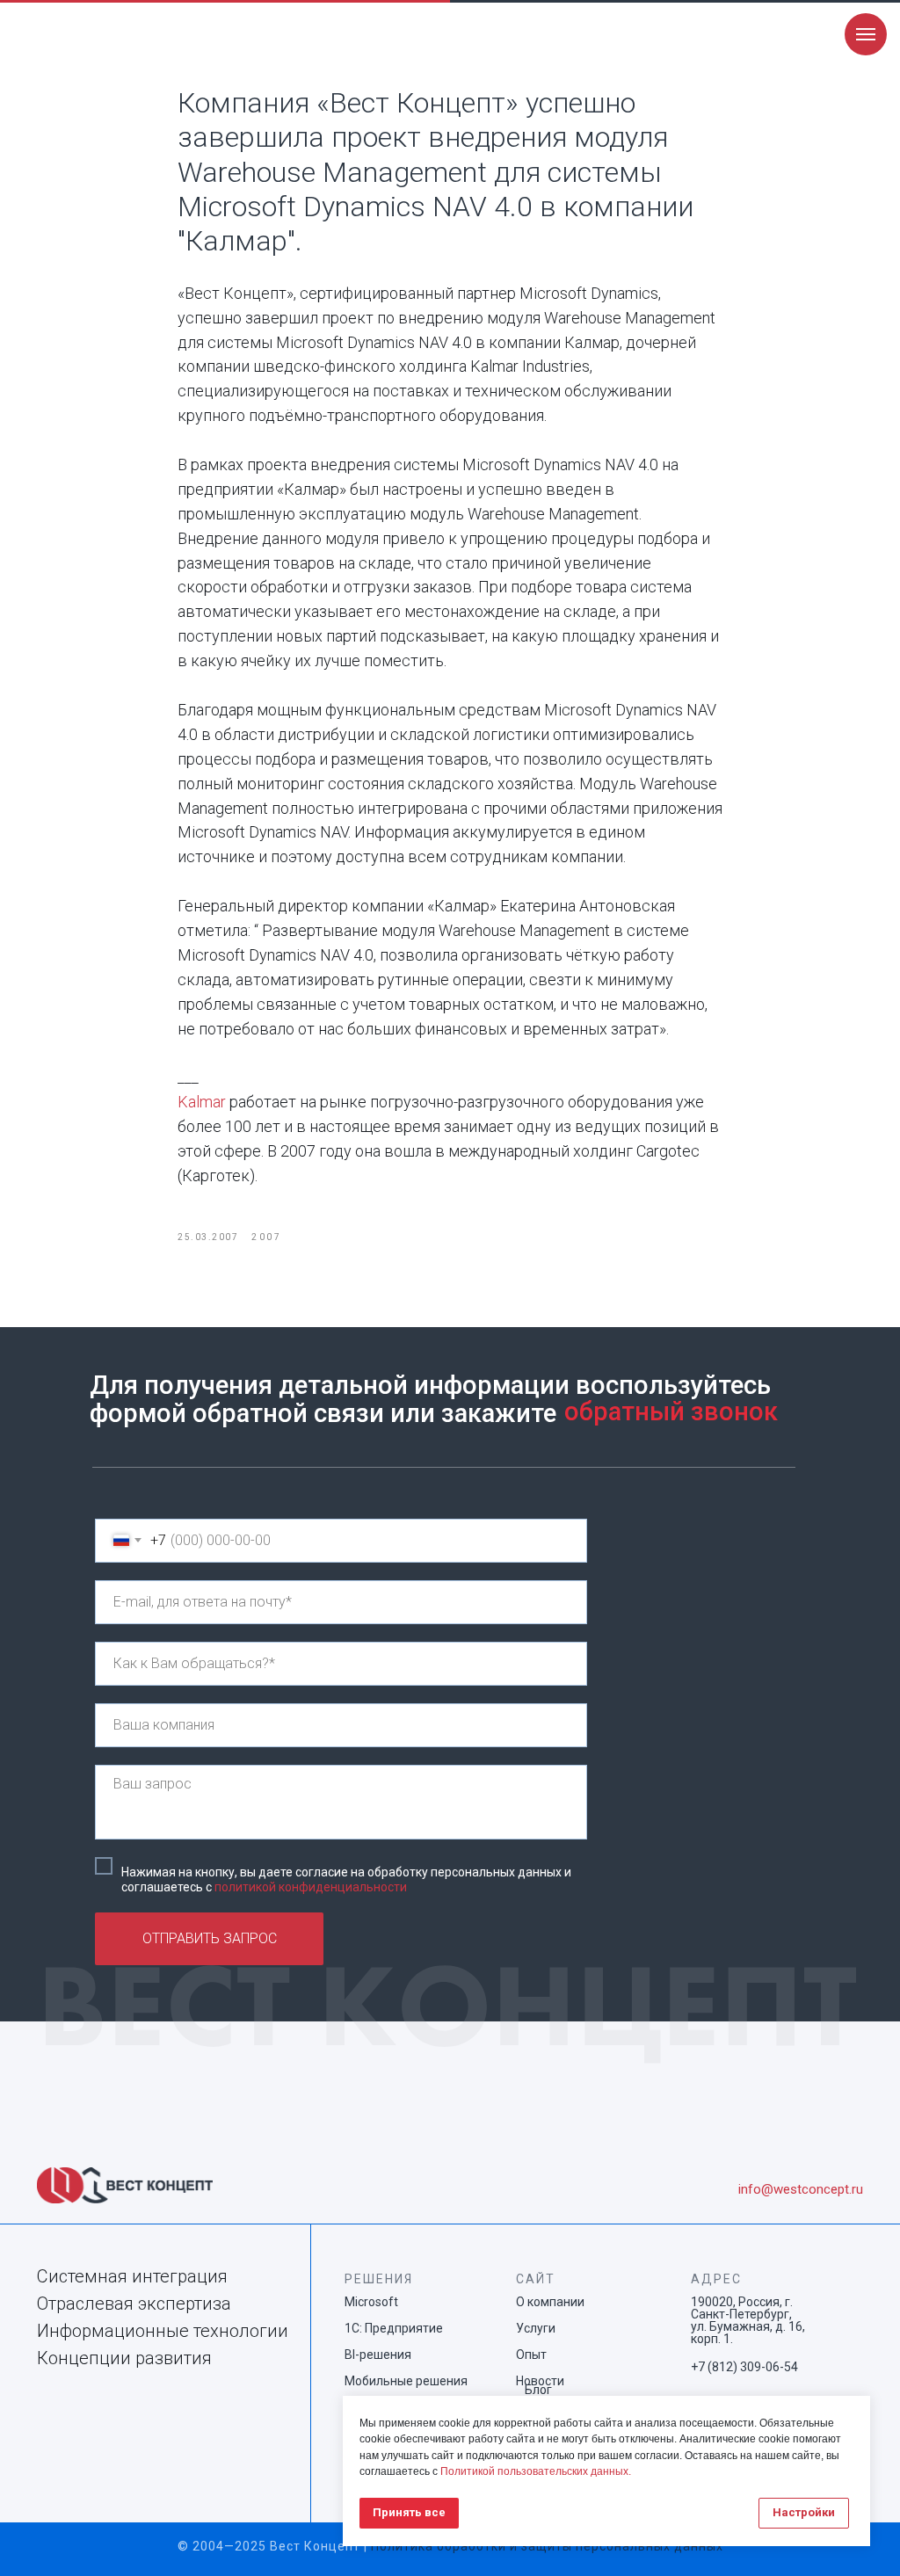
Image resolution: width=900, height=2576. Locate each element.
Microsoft (371, 2302)
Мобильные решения (406, 2381)
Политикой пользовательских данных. (536, 2471)
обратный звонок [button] (671, 1411)
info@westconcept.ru (801, 2189)
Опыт (531, 2355)
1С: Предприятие (394, 2328)
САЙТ (536, 2279)
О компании (550, 2302)
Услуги (536, 2328)
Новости (540, 2381)
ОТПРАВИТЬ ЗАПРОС (210, 1938)
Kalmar (202, 1102)
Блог (538, 2390)
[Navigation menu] (866, 34)
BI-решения (378, 2355)
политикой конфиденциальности (311, 1887)
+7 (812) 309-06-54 (744, 2367)
